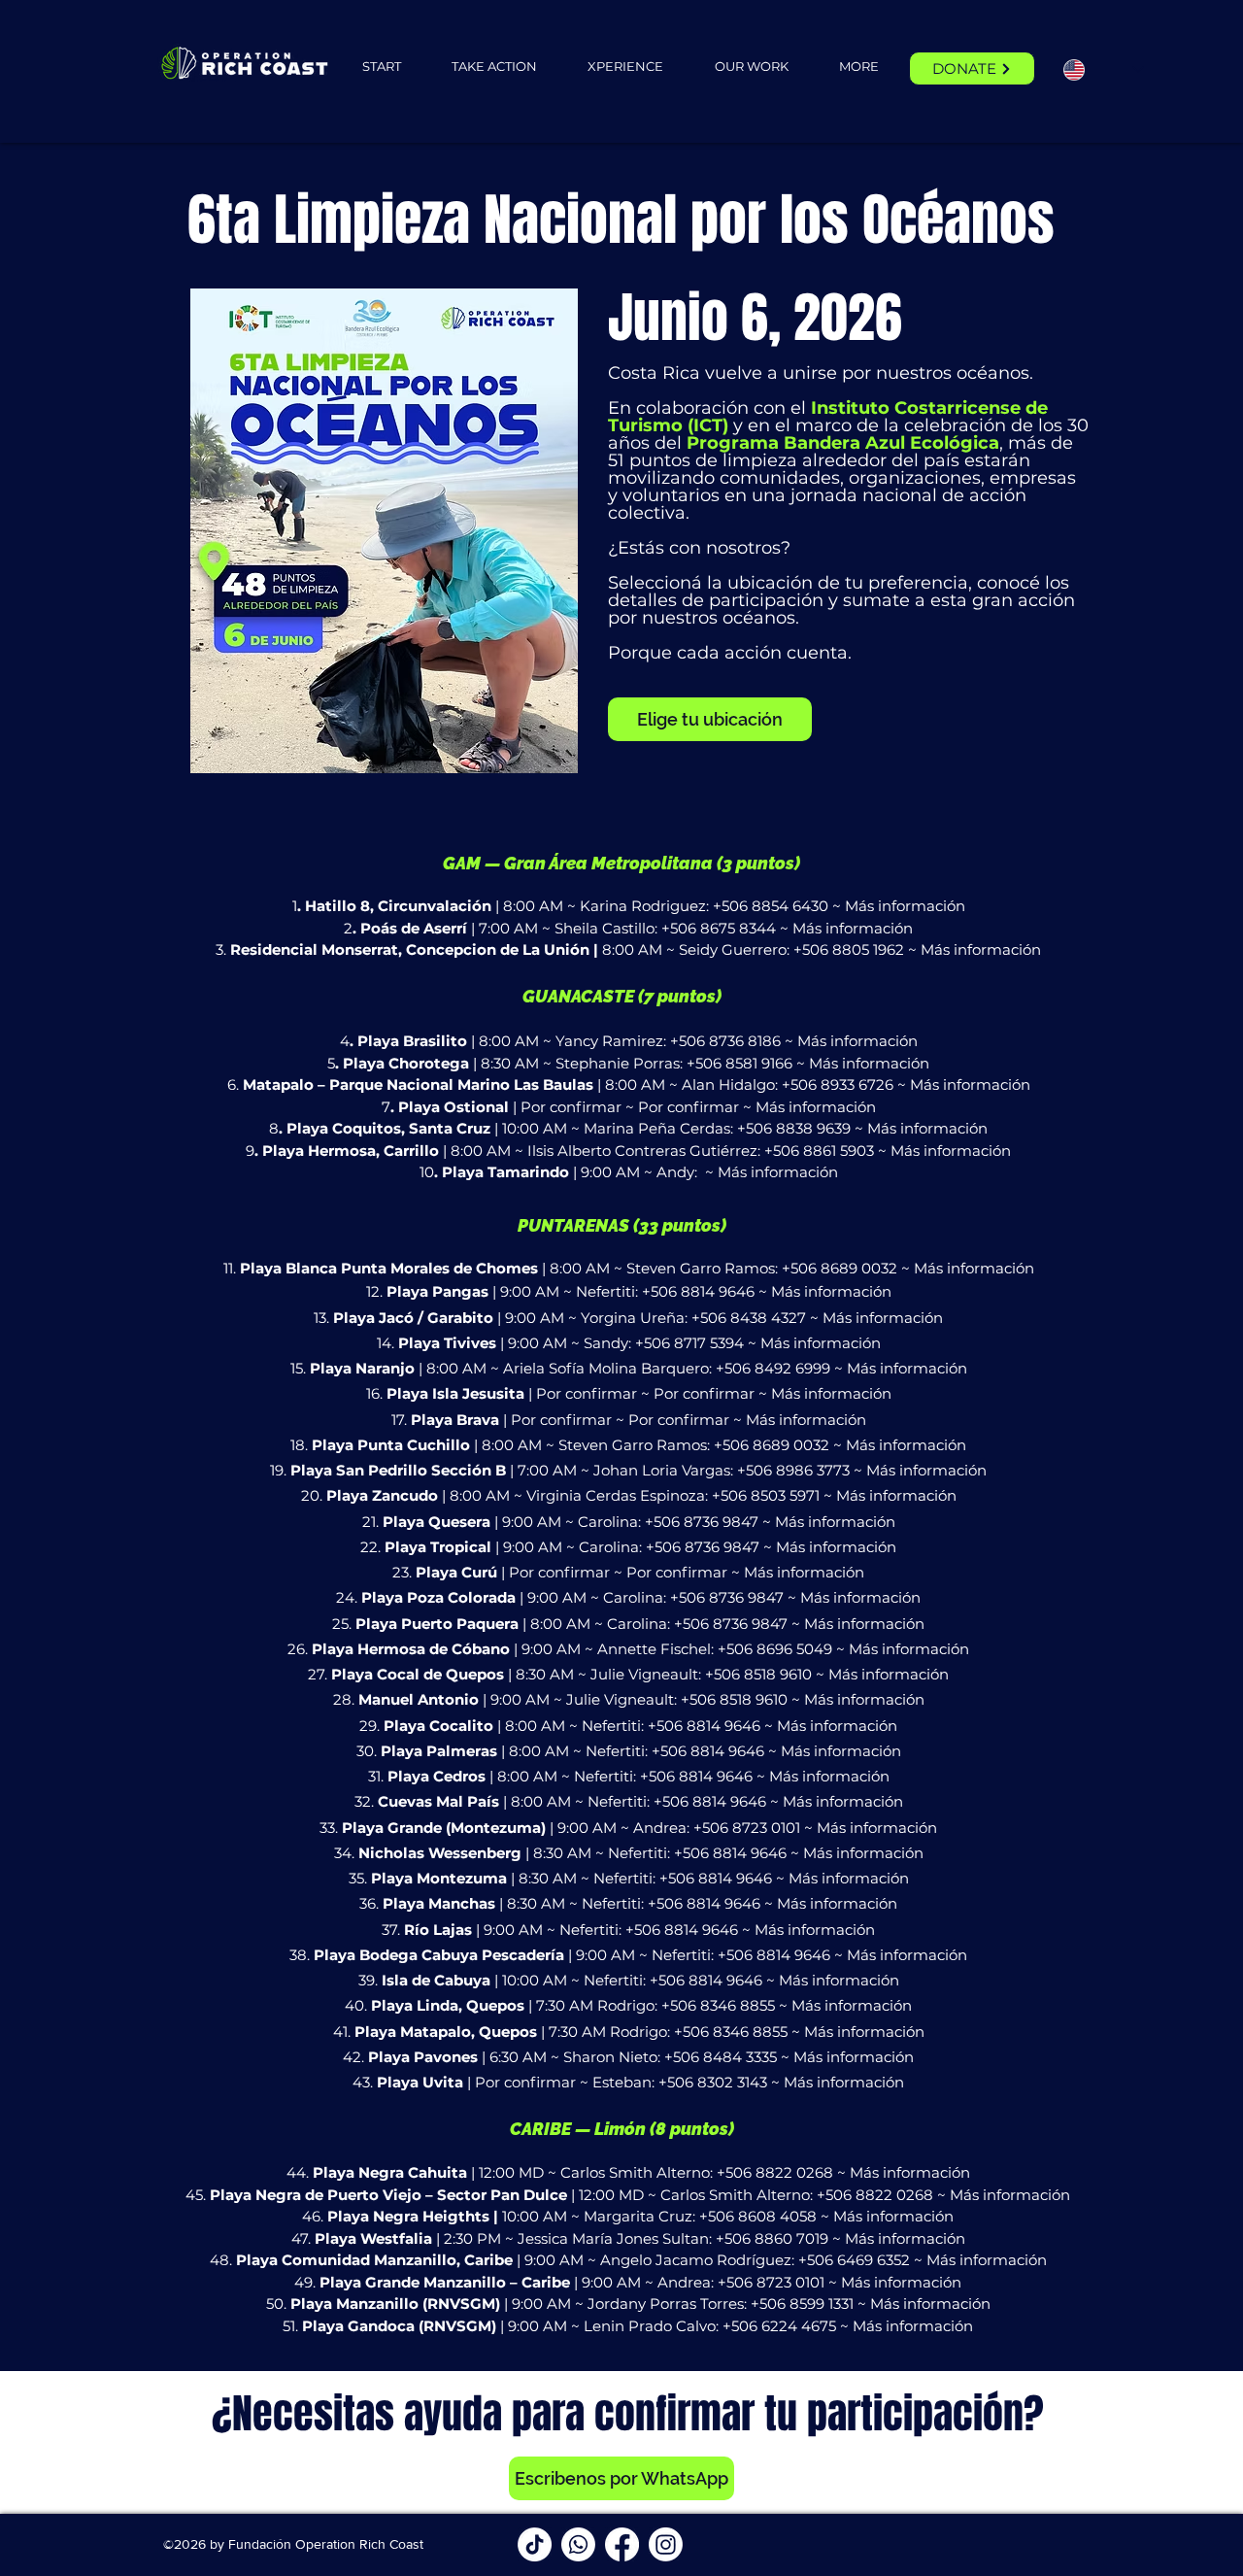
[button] (494, 66)
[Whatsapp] (578, 2544)
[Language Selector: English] (1104, 69)
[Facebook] (622, 2544)
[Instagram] (666, 2544)
